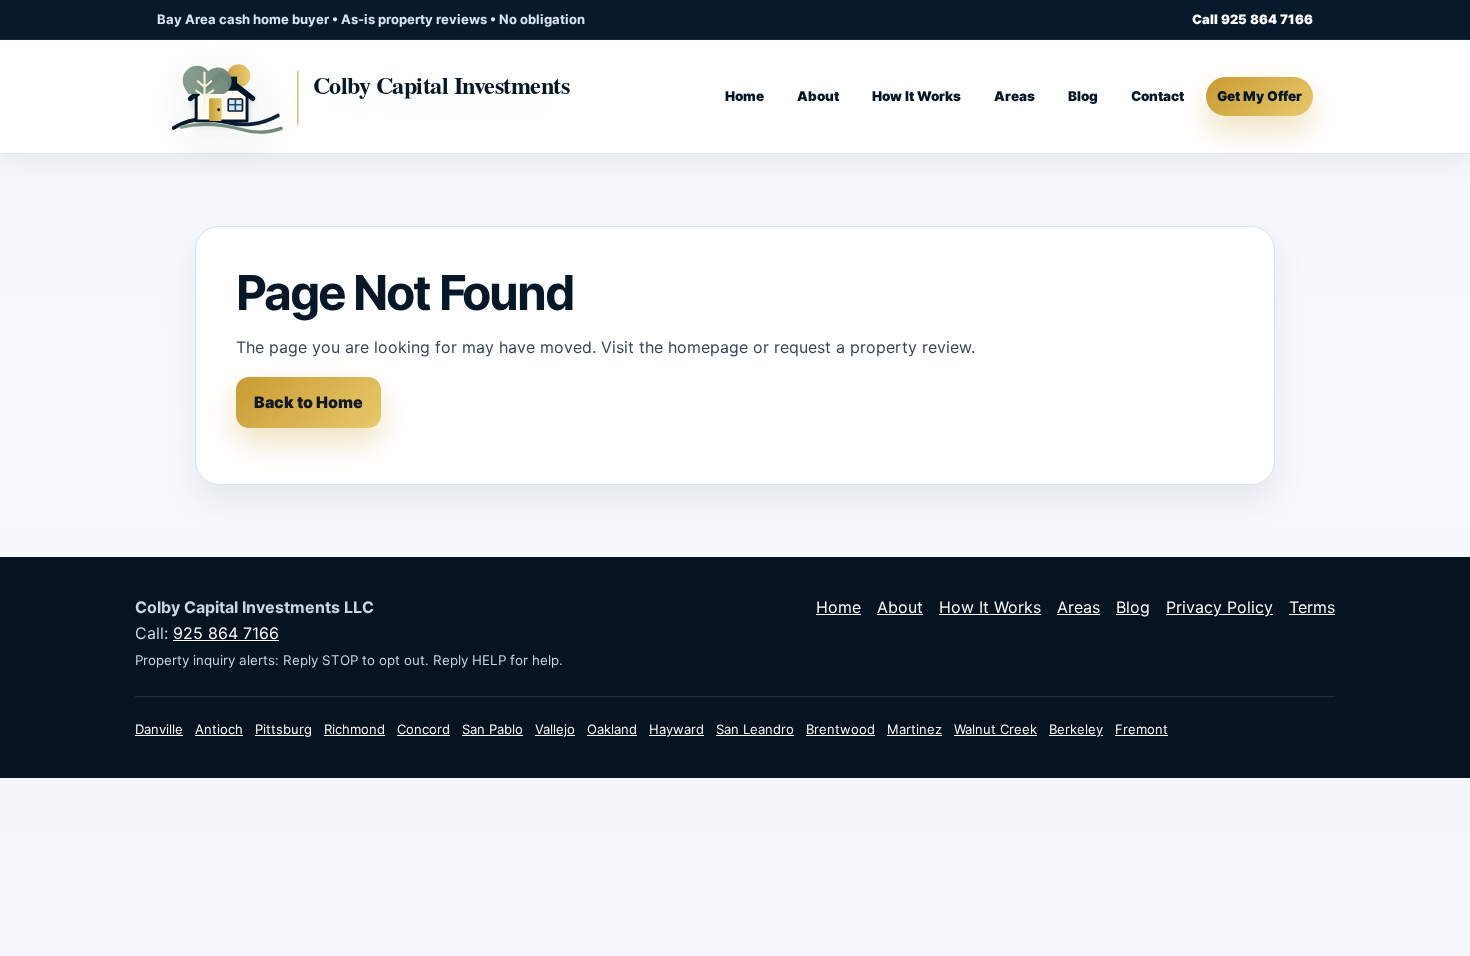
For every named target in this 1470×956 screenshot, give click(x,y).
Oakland (612, 729)
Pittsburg (283, 729)
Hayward (676, 729)
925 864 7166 (226, 633)
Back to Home (308, 402)
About (818, 96)
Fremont (1141, 729)
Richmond (354, 729)
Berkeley (1076, 729)
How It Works (916, 96)
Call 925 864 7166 (1252, 19)
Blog (1083, 96)
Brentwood (840, 729)
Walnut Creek (995, 729)
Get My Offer (1259, 96)
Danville (159, 729)
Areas (1014, 96)
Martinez (914, 729)
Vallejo (555, 729)
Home (744, 96)
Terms (1312, 607)
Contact (1157, 96)
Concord (423, 729)
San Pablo (492, 729)
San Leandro (755, 729)
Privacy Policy (1219, 607)
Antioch (219, 729)
